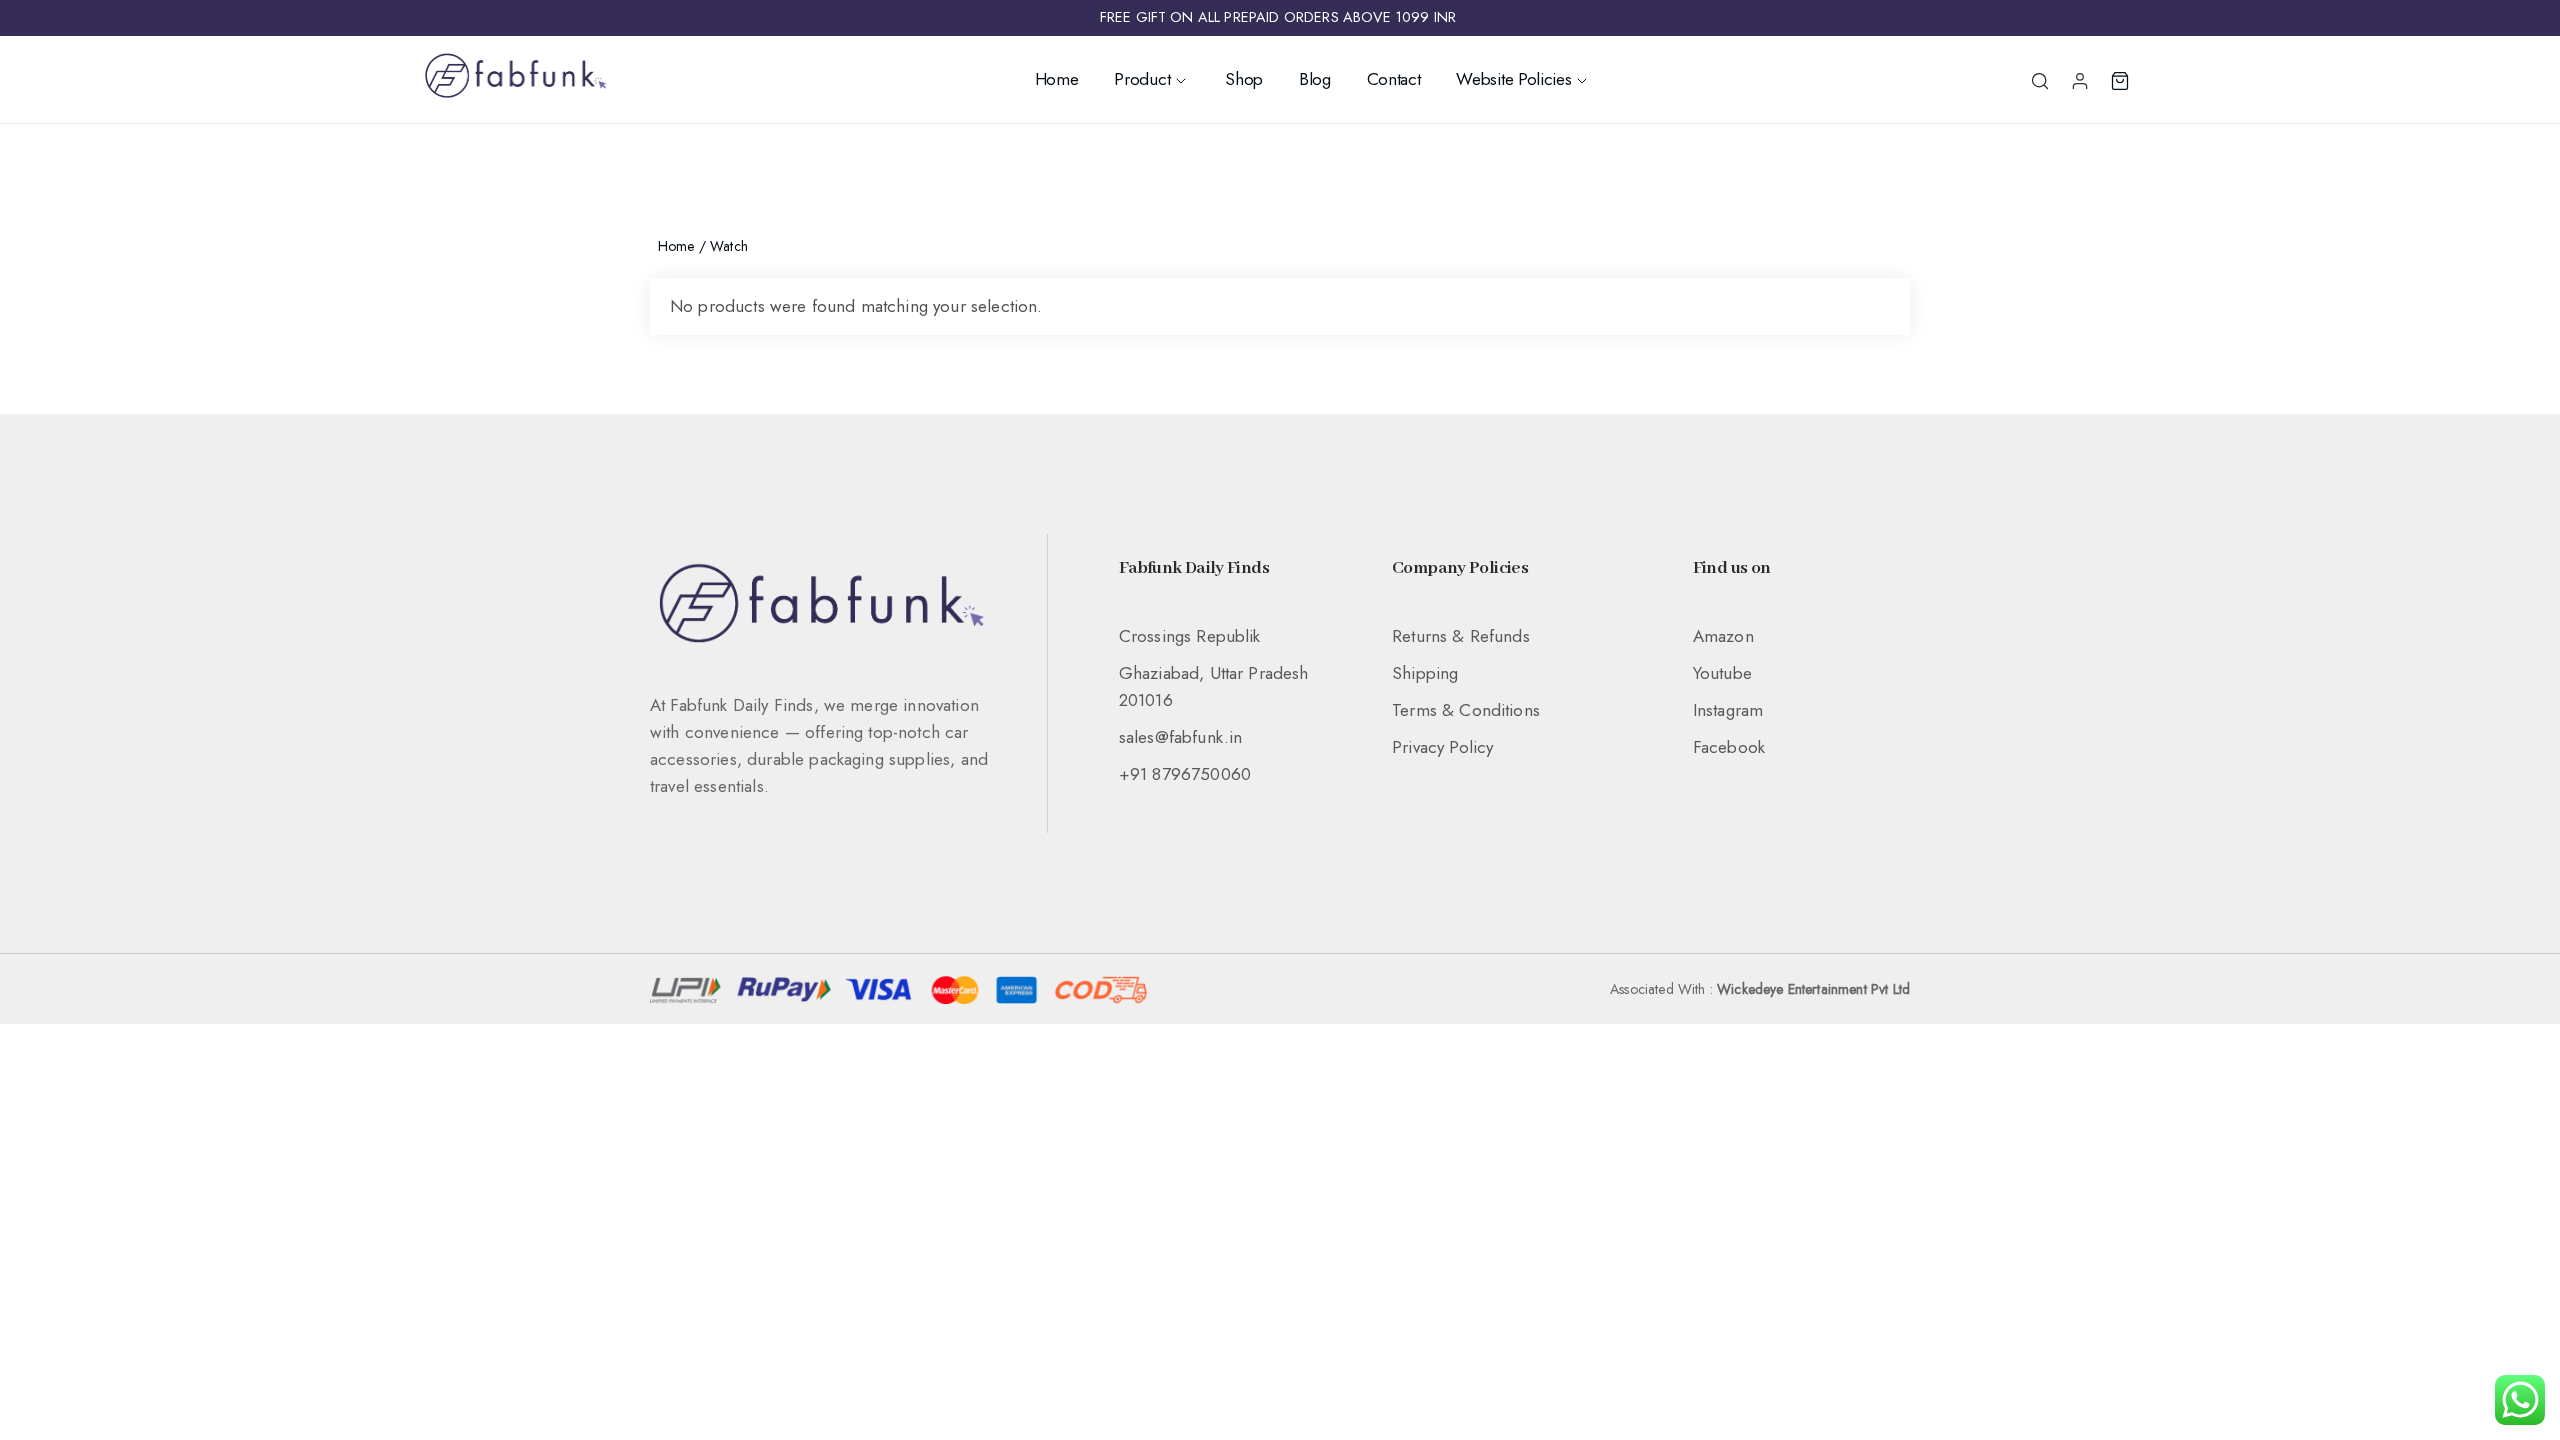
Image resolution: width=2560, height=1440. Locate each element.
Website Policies (1513, 79)
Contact (1394, 79)
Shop (1244, 79)
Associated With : (1760, 989)
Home (1057, 79)
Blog (1315, 79)
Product (1142, 79)
